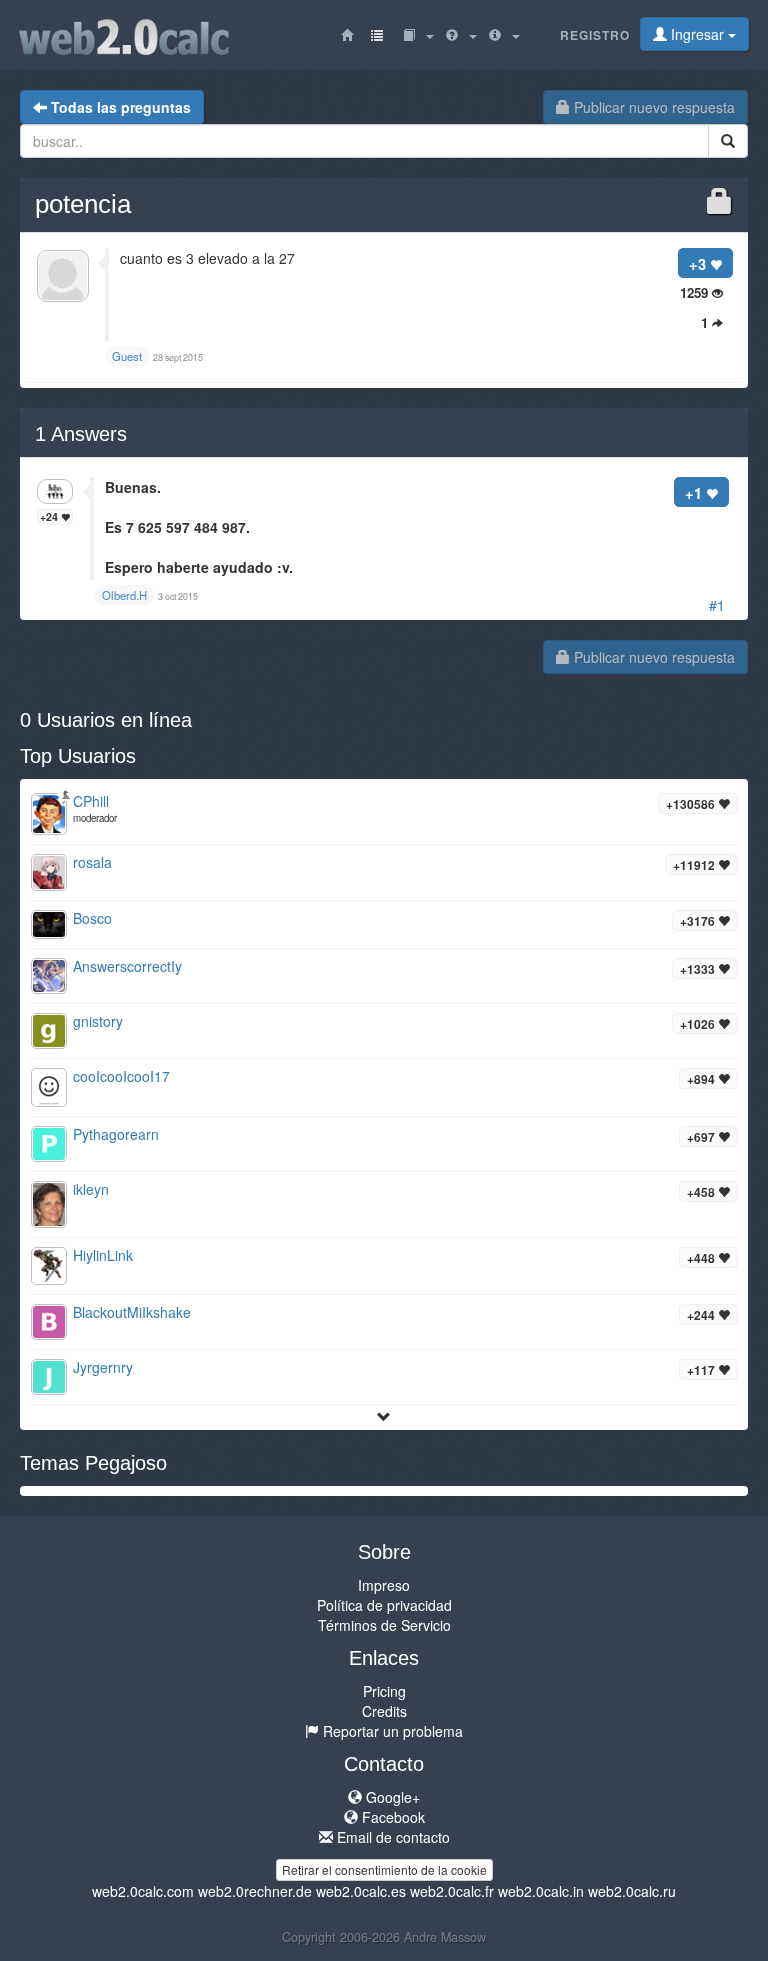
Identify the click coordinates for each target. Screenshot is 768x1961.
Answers (81, 434)
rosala (92, 862)
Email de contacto (391, 1837)
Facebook (391, 1817)
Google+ (391, 1797)
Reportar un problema (391, 1731)
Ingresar (697, 34)
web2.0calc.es (361, 1891)
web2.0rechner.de (255, 1891)
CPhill (91, 801)
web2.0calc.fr (452, 1891)
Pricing (384, 1691)
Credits (384, 1711)
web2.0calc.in (541, 1891)
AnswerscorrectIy (127, 966)
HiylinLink (103, 1255)
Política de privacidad (384, 1605)
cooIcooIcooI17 (121, 1076)
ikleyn (91, 1189)
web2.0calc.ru (632, 1891)
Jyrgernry (103, 1367)
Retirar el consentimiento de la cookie (384, 1869)
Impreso (384, 1585)
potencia (83, 204)
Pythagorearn (116, 1134)
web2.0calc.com (143, 1891)
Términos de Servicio (384, 1625)
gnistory (98, 1021)
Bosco (92, 918)
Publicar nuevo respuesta (652, 107)
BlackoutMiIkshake (132, 1312)
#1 (717, 605)
